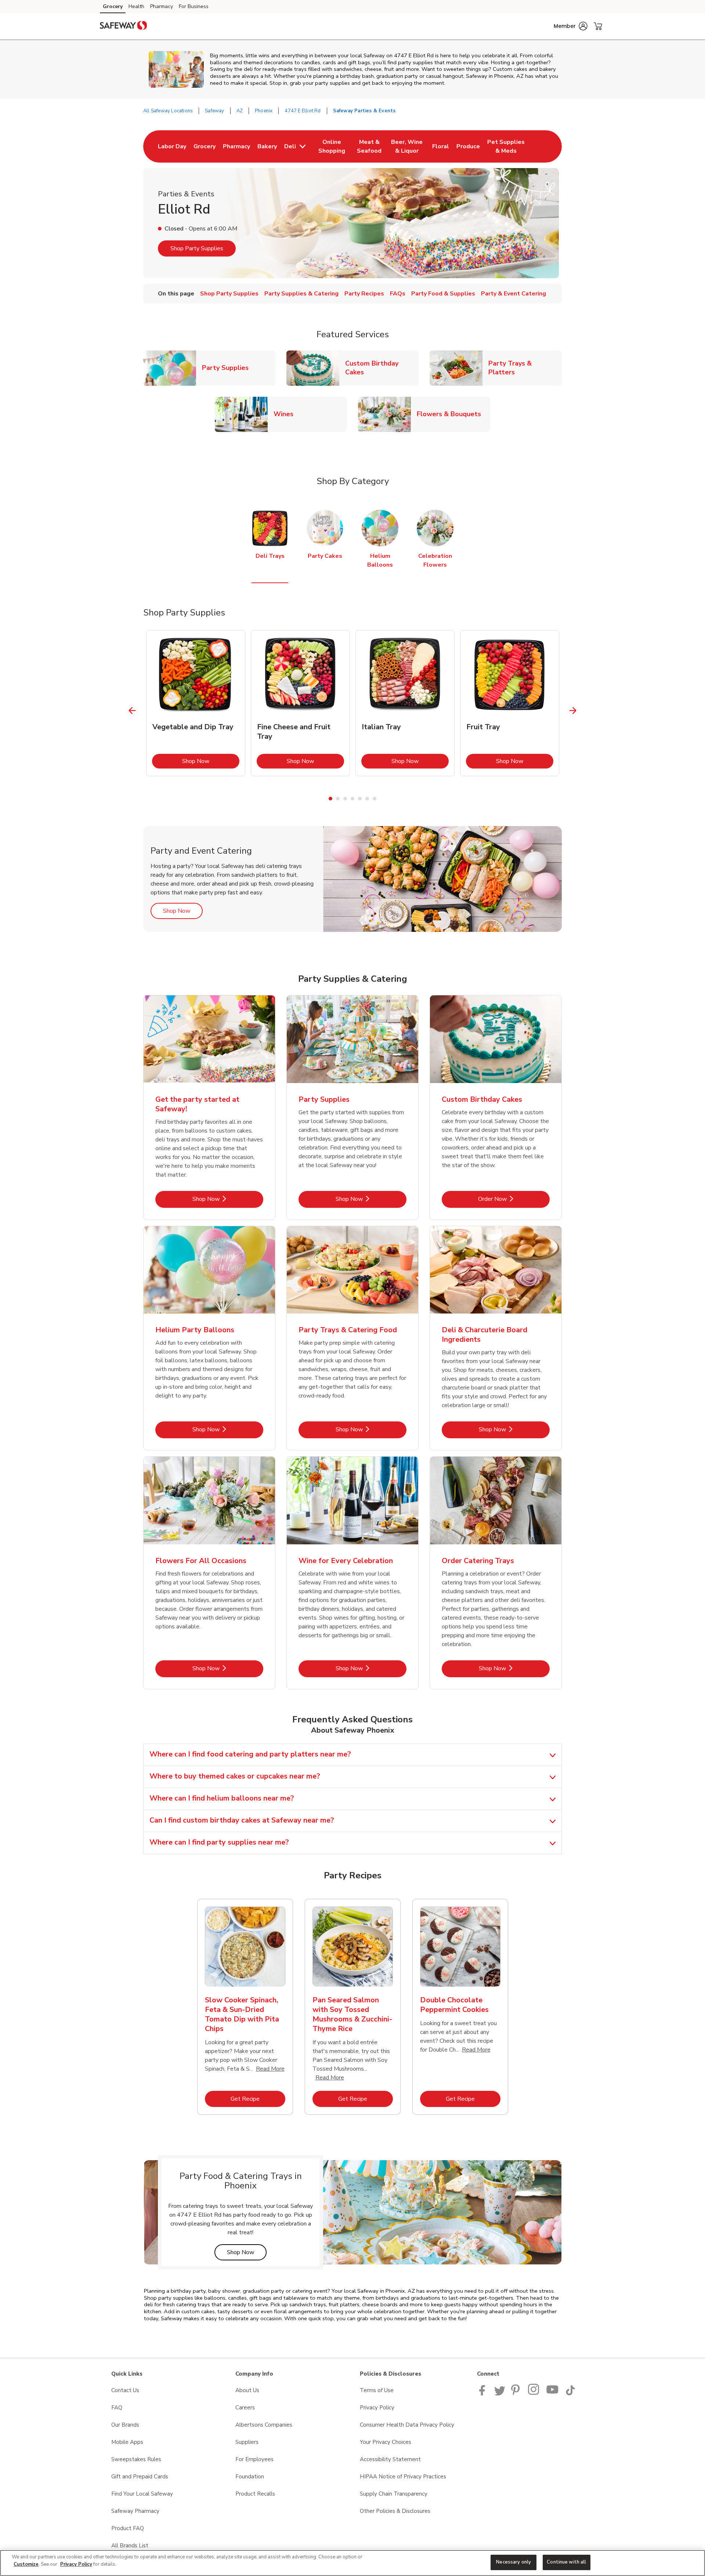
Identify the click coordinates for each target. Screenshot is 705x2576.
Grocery (113, 6)
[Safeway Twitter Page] (500, 2394)
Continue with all (566, 2562)
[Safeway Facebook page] (484, 2394)
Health (136, 6)
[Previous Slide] (132, 710)
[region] (352, 2563)
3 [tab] (345, 799)
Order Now (514, 1199)
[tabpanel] (196, 703)
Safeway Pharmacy (135, 2511)
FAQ (117, 2408)
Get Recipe (258, 2099)
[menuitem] (172, 146)
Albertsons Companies (264, 2425)
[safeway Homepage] (123, 26)
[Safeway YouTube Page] (553, 2394)
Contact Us (125, 2390)
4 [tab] (352, 799)
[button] (571, 26)
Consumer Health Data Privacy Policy (407, 2425)
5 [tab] (360, 799)
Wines (286, 414)
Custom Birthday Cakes (382, 368)
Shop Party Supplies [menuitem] (229, 294)
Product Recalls (255, 2494)
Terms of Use (377, 2390)
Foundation (250, 2477)
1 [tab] (330, 799)
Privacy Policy (377, 2408)
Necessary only (514, 2562)
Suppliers (247, 2442)
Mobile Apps (127, 2442)
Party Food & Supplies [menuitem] (443, 294)
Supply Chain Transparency (394, 2494)
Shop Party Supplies (197, 248)
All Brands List (130, 2546)
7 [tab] (375, 799)
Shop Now (211, 761)
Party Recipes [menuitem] (364, 294)
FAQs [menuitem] (398, 294)
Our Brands (125, 2425)
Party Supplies (228, 368)
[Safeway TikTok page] (570, 2394)
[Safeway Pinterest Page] (517, 2394)
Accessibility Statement (390, 2459)
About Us (247, 2390)
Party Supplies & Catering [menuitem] (301, 294)
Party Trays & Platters (525, 368)
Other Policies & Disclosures (395, 2511)
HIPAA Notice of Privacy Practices (403, 2477)
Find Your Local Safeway (142, 2494)
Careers (245, 2408)
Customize (26, 2564)
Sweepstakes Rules (136, 2459)
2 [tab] (338, 799)
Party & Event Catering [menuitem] (514, 294)
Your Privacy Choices (386, 2442)
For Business (194, 6)
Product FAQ (128, 2528)
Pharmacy (162, 6)
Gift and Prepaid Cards (140, 2477)
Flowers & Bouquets (452, 414)
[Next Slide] (573, 710)
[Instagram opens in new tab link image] (534, 2394)
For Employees (254, 2459)
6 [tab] (367, 799)
